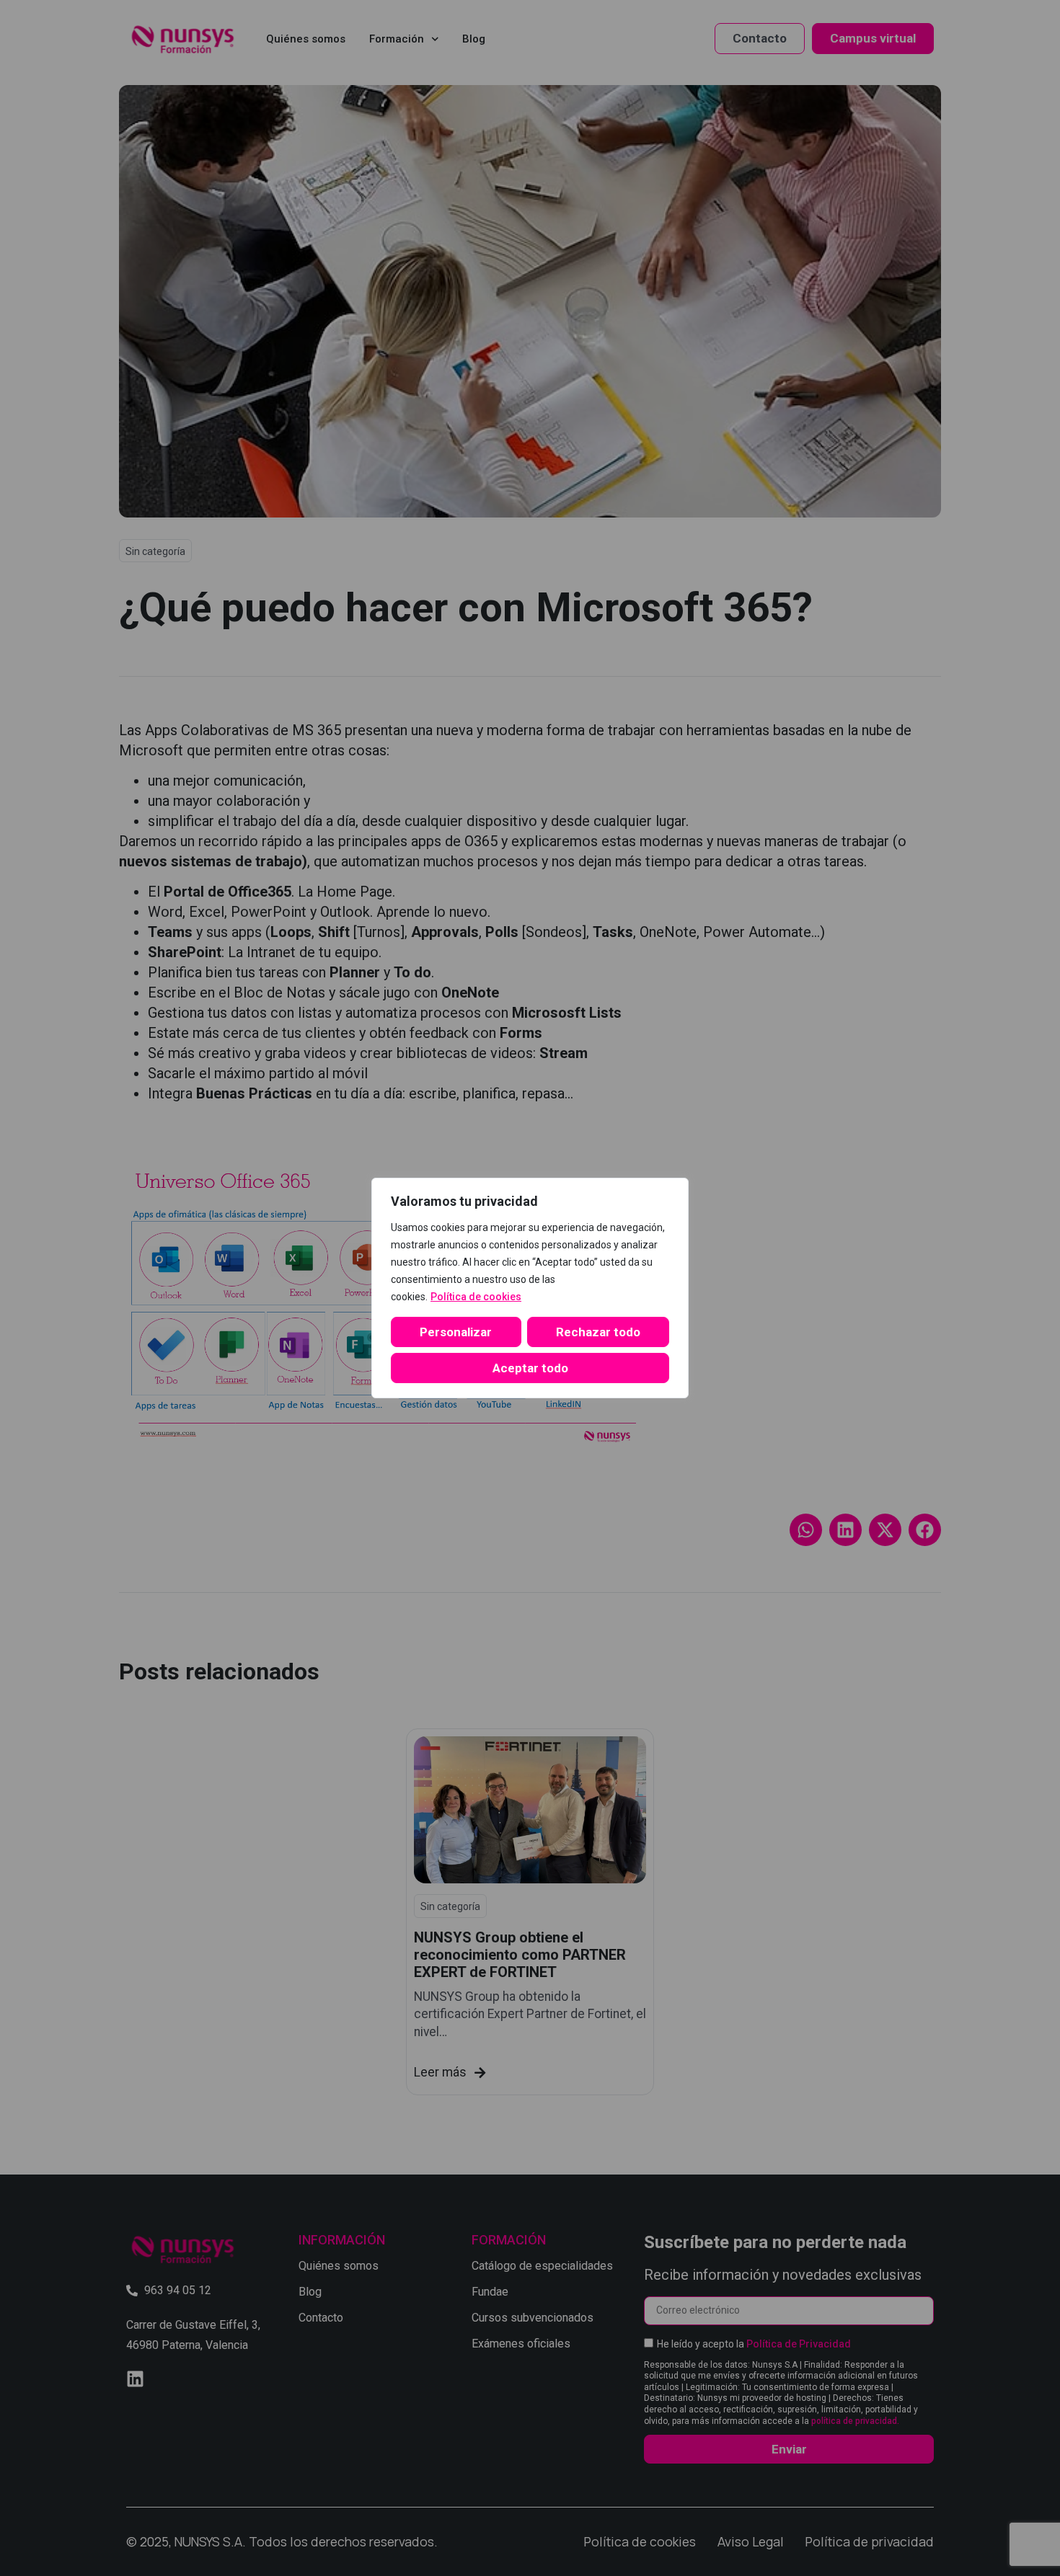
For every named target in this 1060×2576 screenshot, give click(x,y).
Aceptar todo (530, 1368)
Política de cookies (476, 1297)
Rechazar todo (598, 1332)
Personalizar (456, 1332)
